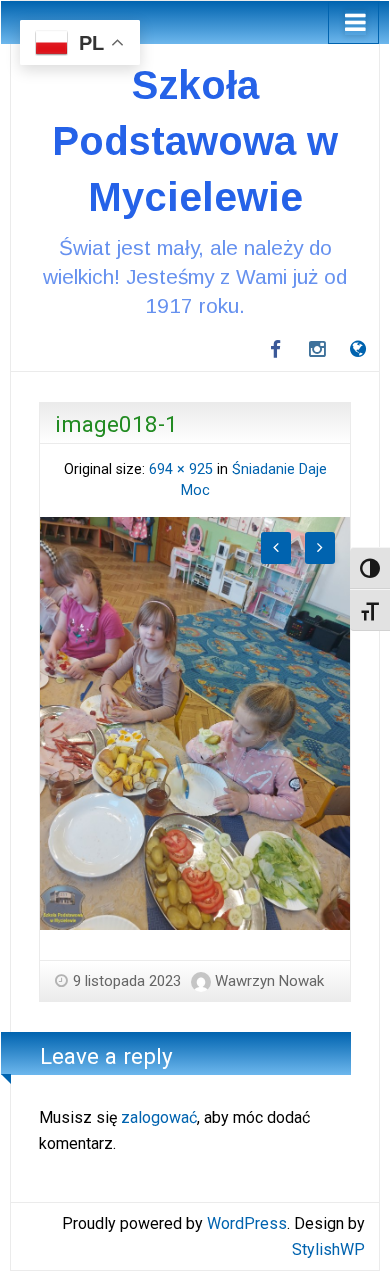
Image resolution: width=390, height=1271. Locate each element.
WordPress (247, 1223)
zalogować (159, 1117)
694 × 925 (181, 469)
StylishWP (328, 1249)
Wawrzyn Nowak (269, 981)
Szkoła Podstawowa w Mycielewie (195, 141)
